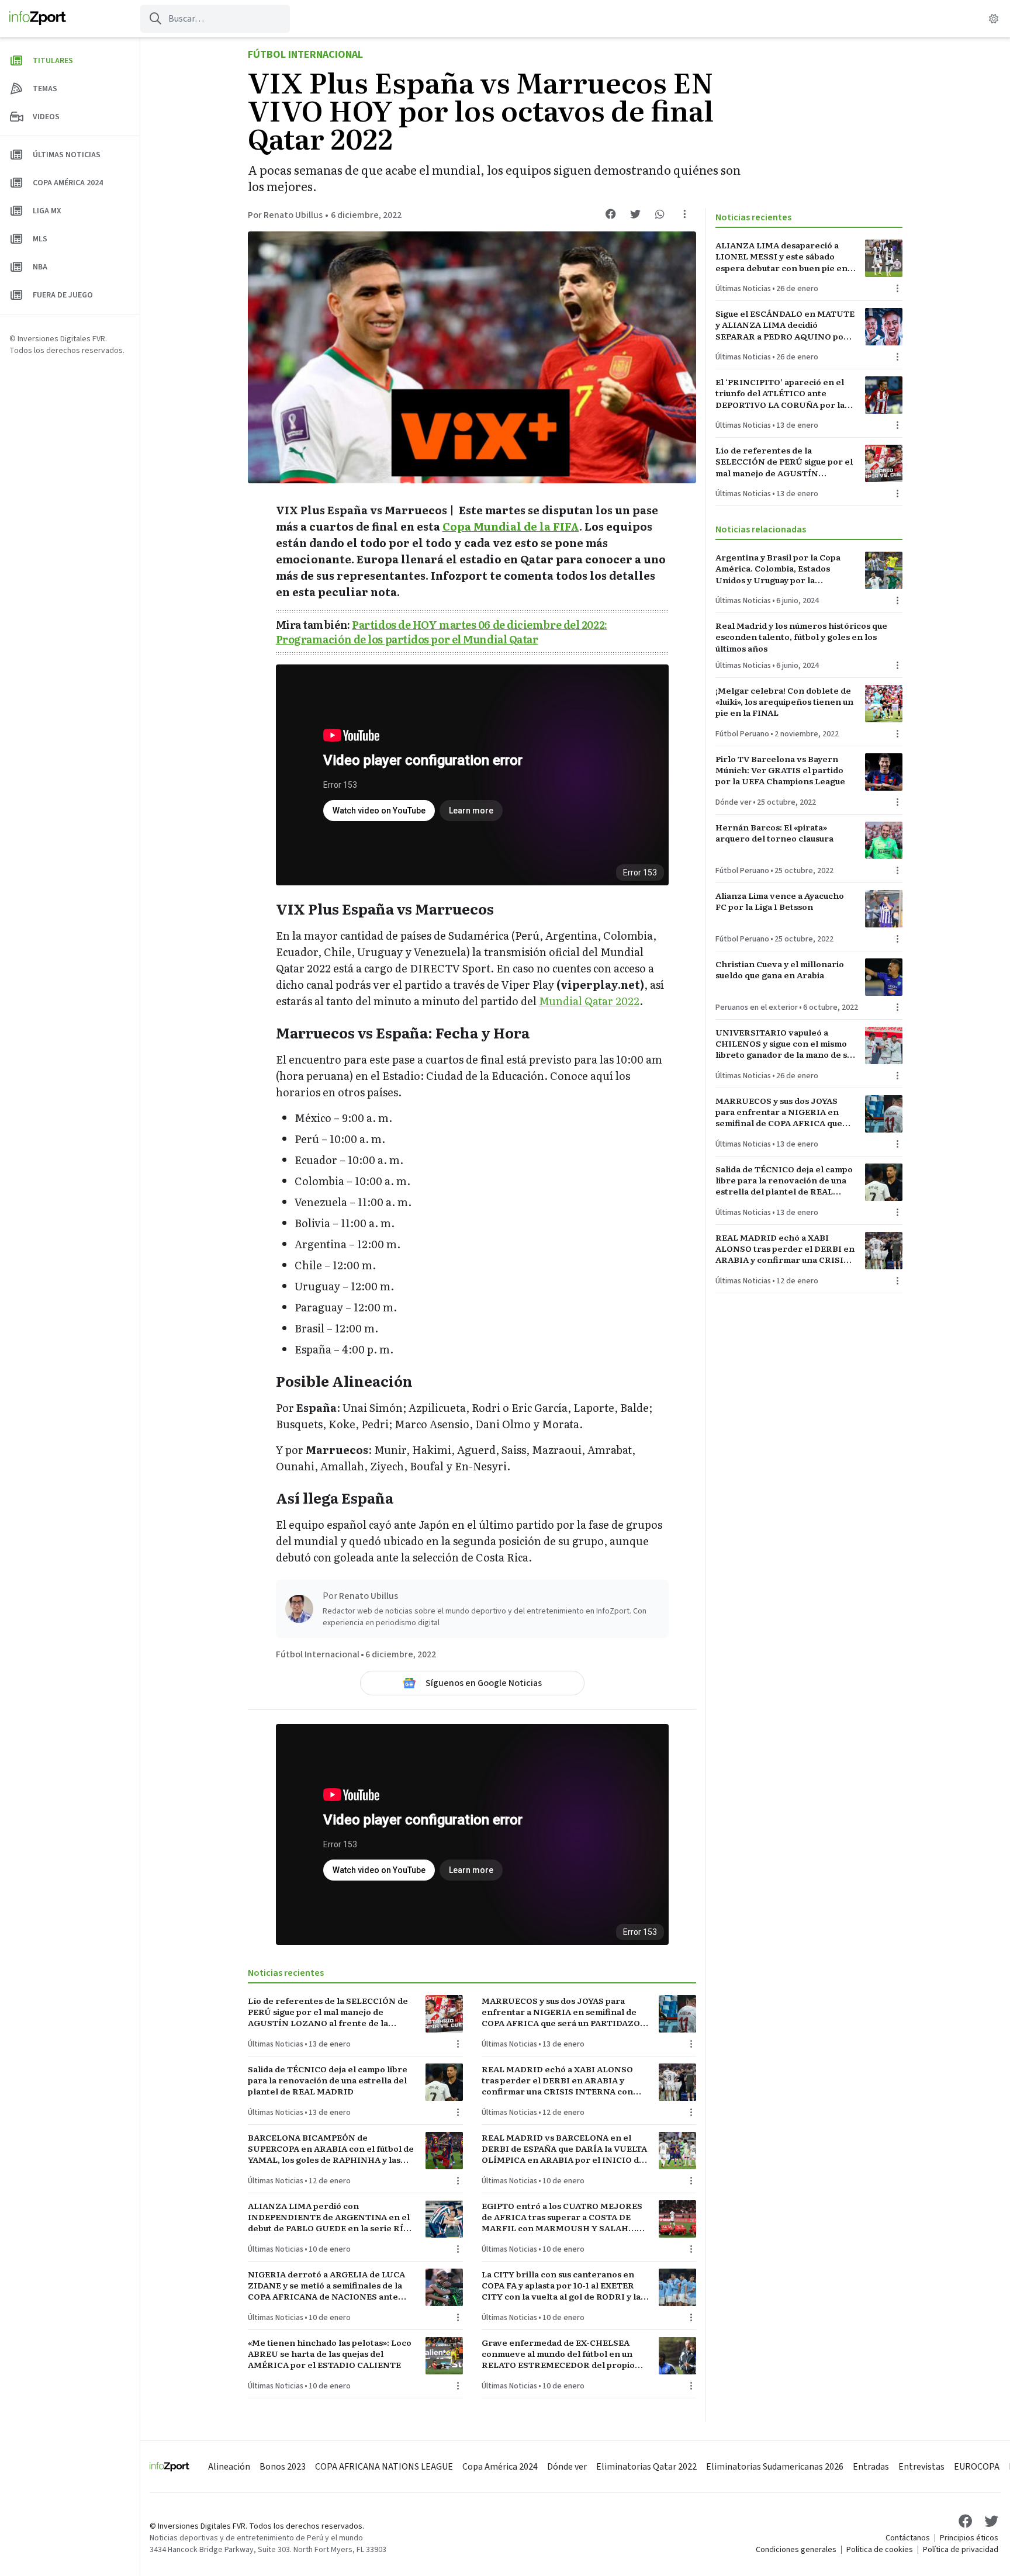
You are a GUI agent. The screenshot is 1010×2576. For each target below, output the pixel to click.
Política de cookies (880, 2550)
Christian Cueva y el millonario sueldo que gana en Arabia (780, 970)
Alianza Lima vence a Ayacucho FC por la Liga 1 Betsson (780, 901)
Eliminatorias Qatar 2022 (646, 2467)
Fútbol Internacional (305, 55)
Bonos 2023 (283, 2467)
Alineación (229, 2467)
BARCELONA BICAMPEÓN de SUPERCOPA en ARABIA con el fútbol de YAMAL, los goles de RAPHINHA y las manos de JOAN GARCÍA (331, 2149)
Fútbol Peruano (742, 734)
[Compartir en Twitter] (635, 214)
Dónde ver (734, 802)
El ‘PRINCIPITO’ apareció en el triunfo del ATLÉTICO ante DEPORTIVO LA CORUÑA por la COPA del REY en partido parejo (781, 393)
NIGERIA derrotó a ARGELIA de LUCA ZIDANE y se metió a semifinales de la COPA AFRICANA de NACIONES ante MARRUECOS (326, 2286)
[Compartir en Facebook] (611, 214)
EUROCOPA (977, 2467)
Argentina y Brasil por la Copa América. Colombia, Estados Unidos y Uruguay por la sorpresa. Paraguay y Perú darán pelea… (783, 569)
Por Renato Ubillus (285, 215)
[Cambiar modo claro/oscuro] (994, 19)
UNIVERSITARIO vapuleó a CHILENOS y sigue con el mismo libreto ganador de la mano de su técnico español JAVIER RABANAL (784, 1044)
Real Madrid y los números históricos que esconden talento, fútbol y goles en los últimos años (801, 637)
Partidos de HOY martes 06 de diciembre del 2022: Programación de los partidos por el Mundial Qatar (442, 632)
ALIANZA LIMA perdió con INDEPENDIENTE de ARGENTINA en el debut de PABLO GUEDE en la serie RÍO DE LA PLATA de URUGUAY (329, 2217)
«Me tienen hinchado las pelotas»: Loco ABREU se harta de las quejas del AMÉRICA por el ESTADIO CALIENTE (330, 2354)
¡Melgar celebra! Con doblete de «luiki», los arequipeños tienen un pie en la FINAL (784, 702)
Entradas (871, 2467)
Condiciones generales (796, 2550)
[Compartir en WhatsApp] (660, 214)
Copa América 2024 (500, 2467)
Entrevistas (921, 2467)
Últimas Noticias (276, 2044)
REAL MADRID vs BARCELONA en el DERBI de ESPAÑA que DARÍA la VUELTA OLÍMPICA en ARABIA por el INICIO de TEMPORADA (564, 2149)
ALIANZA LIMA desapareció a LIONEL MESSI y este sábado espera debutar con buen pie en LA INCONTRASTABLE (781, 257)
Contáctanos (908, 2538)
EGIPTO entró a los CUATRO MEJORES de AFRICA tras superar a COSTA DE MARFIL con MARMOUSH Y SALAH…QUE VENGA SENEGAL (562, 2217)
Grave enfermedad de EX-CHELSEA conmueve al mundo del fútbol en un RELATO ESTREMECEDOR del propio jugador (558, 2354)
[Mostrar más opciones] (684, 214)
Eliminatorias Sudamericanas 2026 (775, 2467)
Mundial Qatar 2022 (589, 1001)
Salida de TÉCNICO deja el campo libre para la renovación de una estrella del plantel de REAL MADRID (328, 2080)
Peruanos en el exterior (757, 1007)
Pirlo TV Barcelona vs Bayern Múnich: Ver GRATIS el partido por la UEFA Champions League (780, 770)
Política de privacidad (961, 2550)
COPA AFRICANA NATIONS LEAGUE (384, 2467)
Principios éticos (969, 2538)
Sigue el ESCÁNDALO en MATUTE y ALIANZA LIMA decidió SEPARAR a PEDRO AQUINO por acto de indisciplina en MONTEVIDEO (785, 325)
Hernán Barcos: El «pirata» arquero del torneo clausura (774, 833)
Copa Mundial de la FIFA (511, 526)
